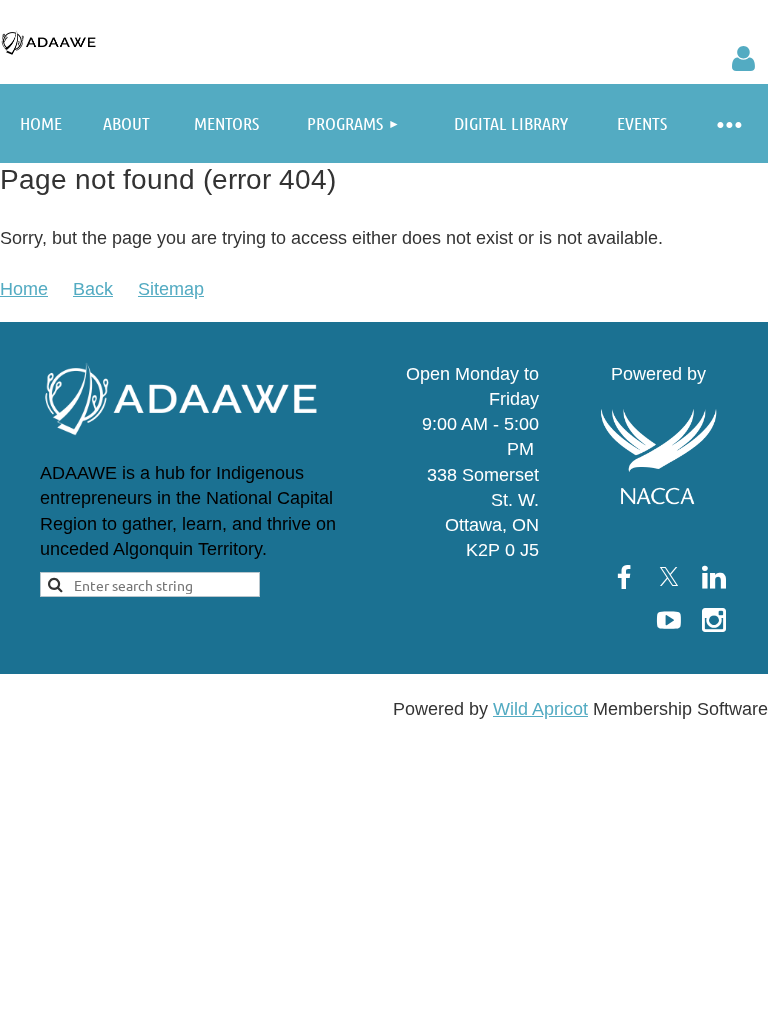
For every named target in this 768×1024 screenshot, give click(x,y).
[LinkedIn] (714, 577)
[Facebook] (624, 577)
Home (24, 289)
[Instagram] (714, 620)
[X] (669, 577)
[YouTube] (669, 620)
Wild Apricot (540, 709)
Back (93, 289)
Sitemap (171, 289)
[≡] (728, 123)
